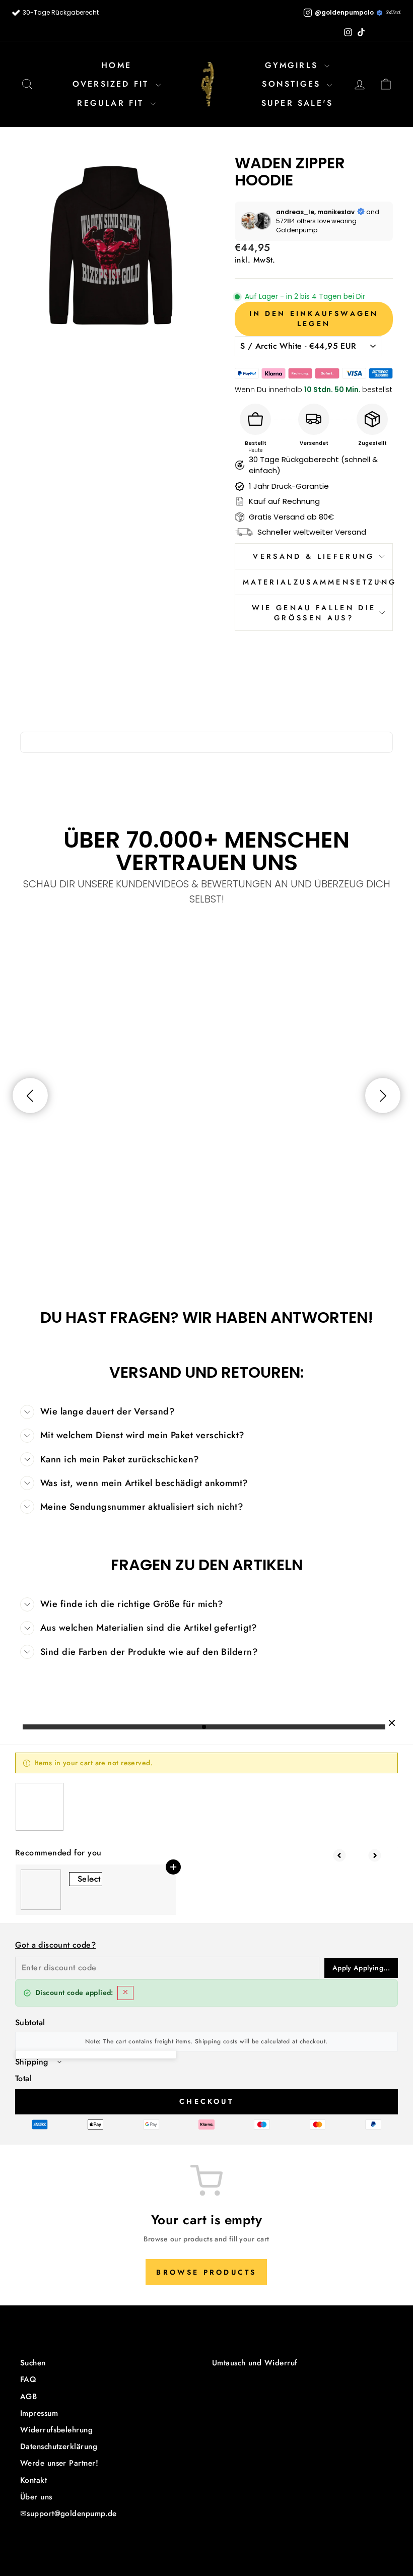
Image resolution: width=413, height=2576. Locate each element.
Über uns (36, 2497)
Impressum (39, 2413)
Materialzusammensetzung (318, 582)
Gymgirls (294, 65)
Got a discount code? (55, 1945)
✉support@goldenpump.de (68, 2514)
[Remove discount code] (125, 1993)
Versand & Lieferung (314, 556)
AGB (28, 2397)
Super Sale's (297, 103)
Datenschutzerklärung (59, 2446)
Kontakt (33, 2480)
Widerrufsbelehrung (56, 2430)
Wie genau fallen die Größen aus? (314, 613)
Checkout (206, 2101)
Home (116, 65)
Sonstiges (293, 84)
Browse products (206, 2272)
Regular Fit (112, 103)
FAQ (28, 2379)
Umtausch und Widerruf (255, 2363)
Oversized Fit (113, 84)
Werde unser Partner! (59, 2463)
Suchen (33, 2363)
